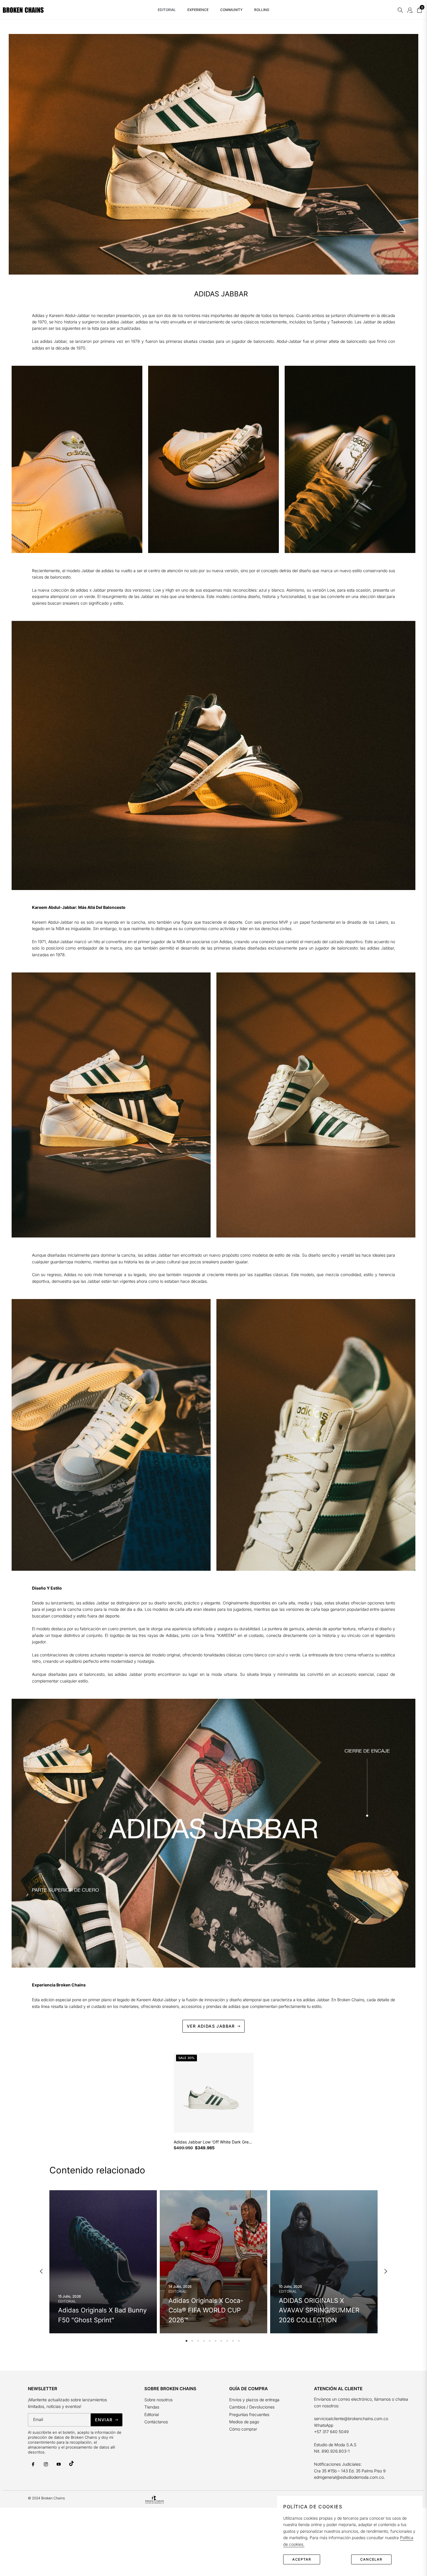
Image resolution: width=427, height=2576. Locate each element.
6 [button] (216, 2341)
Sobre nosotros (158, 2400)
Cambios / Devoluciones (252, 2407)
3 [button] (198, 2341)
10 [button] (239, 2341)
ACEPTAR (302, 2559)
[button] (400, 10)
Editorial (152, 2414)
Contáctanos (156, 2422)
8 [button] (227, 2341)
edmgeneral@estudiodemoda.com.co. (349, 2477)
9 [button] (233, 2341)
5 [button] (210, 2341)
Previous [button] (41, 2271)
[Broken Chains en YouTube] (59, 2464)
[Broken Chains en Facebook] (33, 2464)
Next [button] (386, 2271)
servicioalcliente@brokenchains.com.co (351, 2419)
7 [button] (221, 2341)
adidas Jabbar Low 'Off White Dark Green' (214, 2142)
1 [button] (186, 2341)
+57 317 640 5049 (331, 2432)
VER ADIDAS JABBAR (211, 2026)
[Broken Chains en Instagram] (46, 2464)
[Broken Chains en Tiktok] (71, 2463)
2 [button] (192, 2341)
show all (213, 2160)
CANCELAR (371, 2559)
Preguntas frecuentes (250, 2414)
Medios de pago (244, 2422)
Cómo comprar (243, 2429)
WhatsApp (324, 2425)
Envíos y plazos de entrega (254, 2400)
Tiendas (152, 2407)
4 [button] (204, 2341)
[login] (410, 10)
